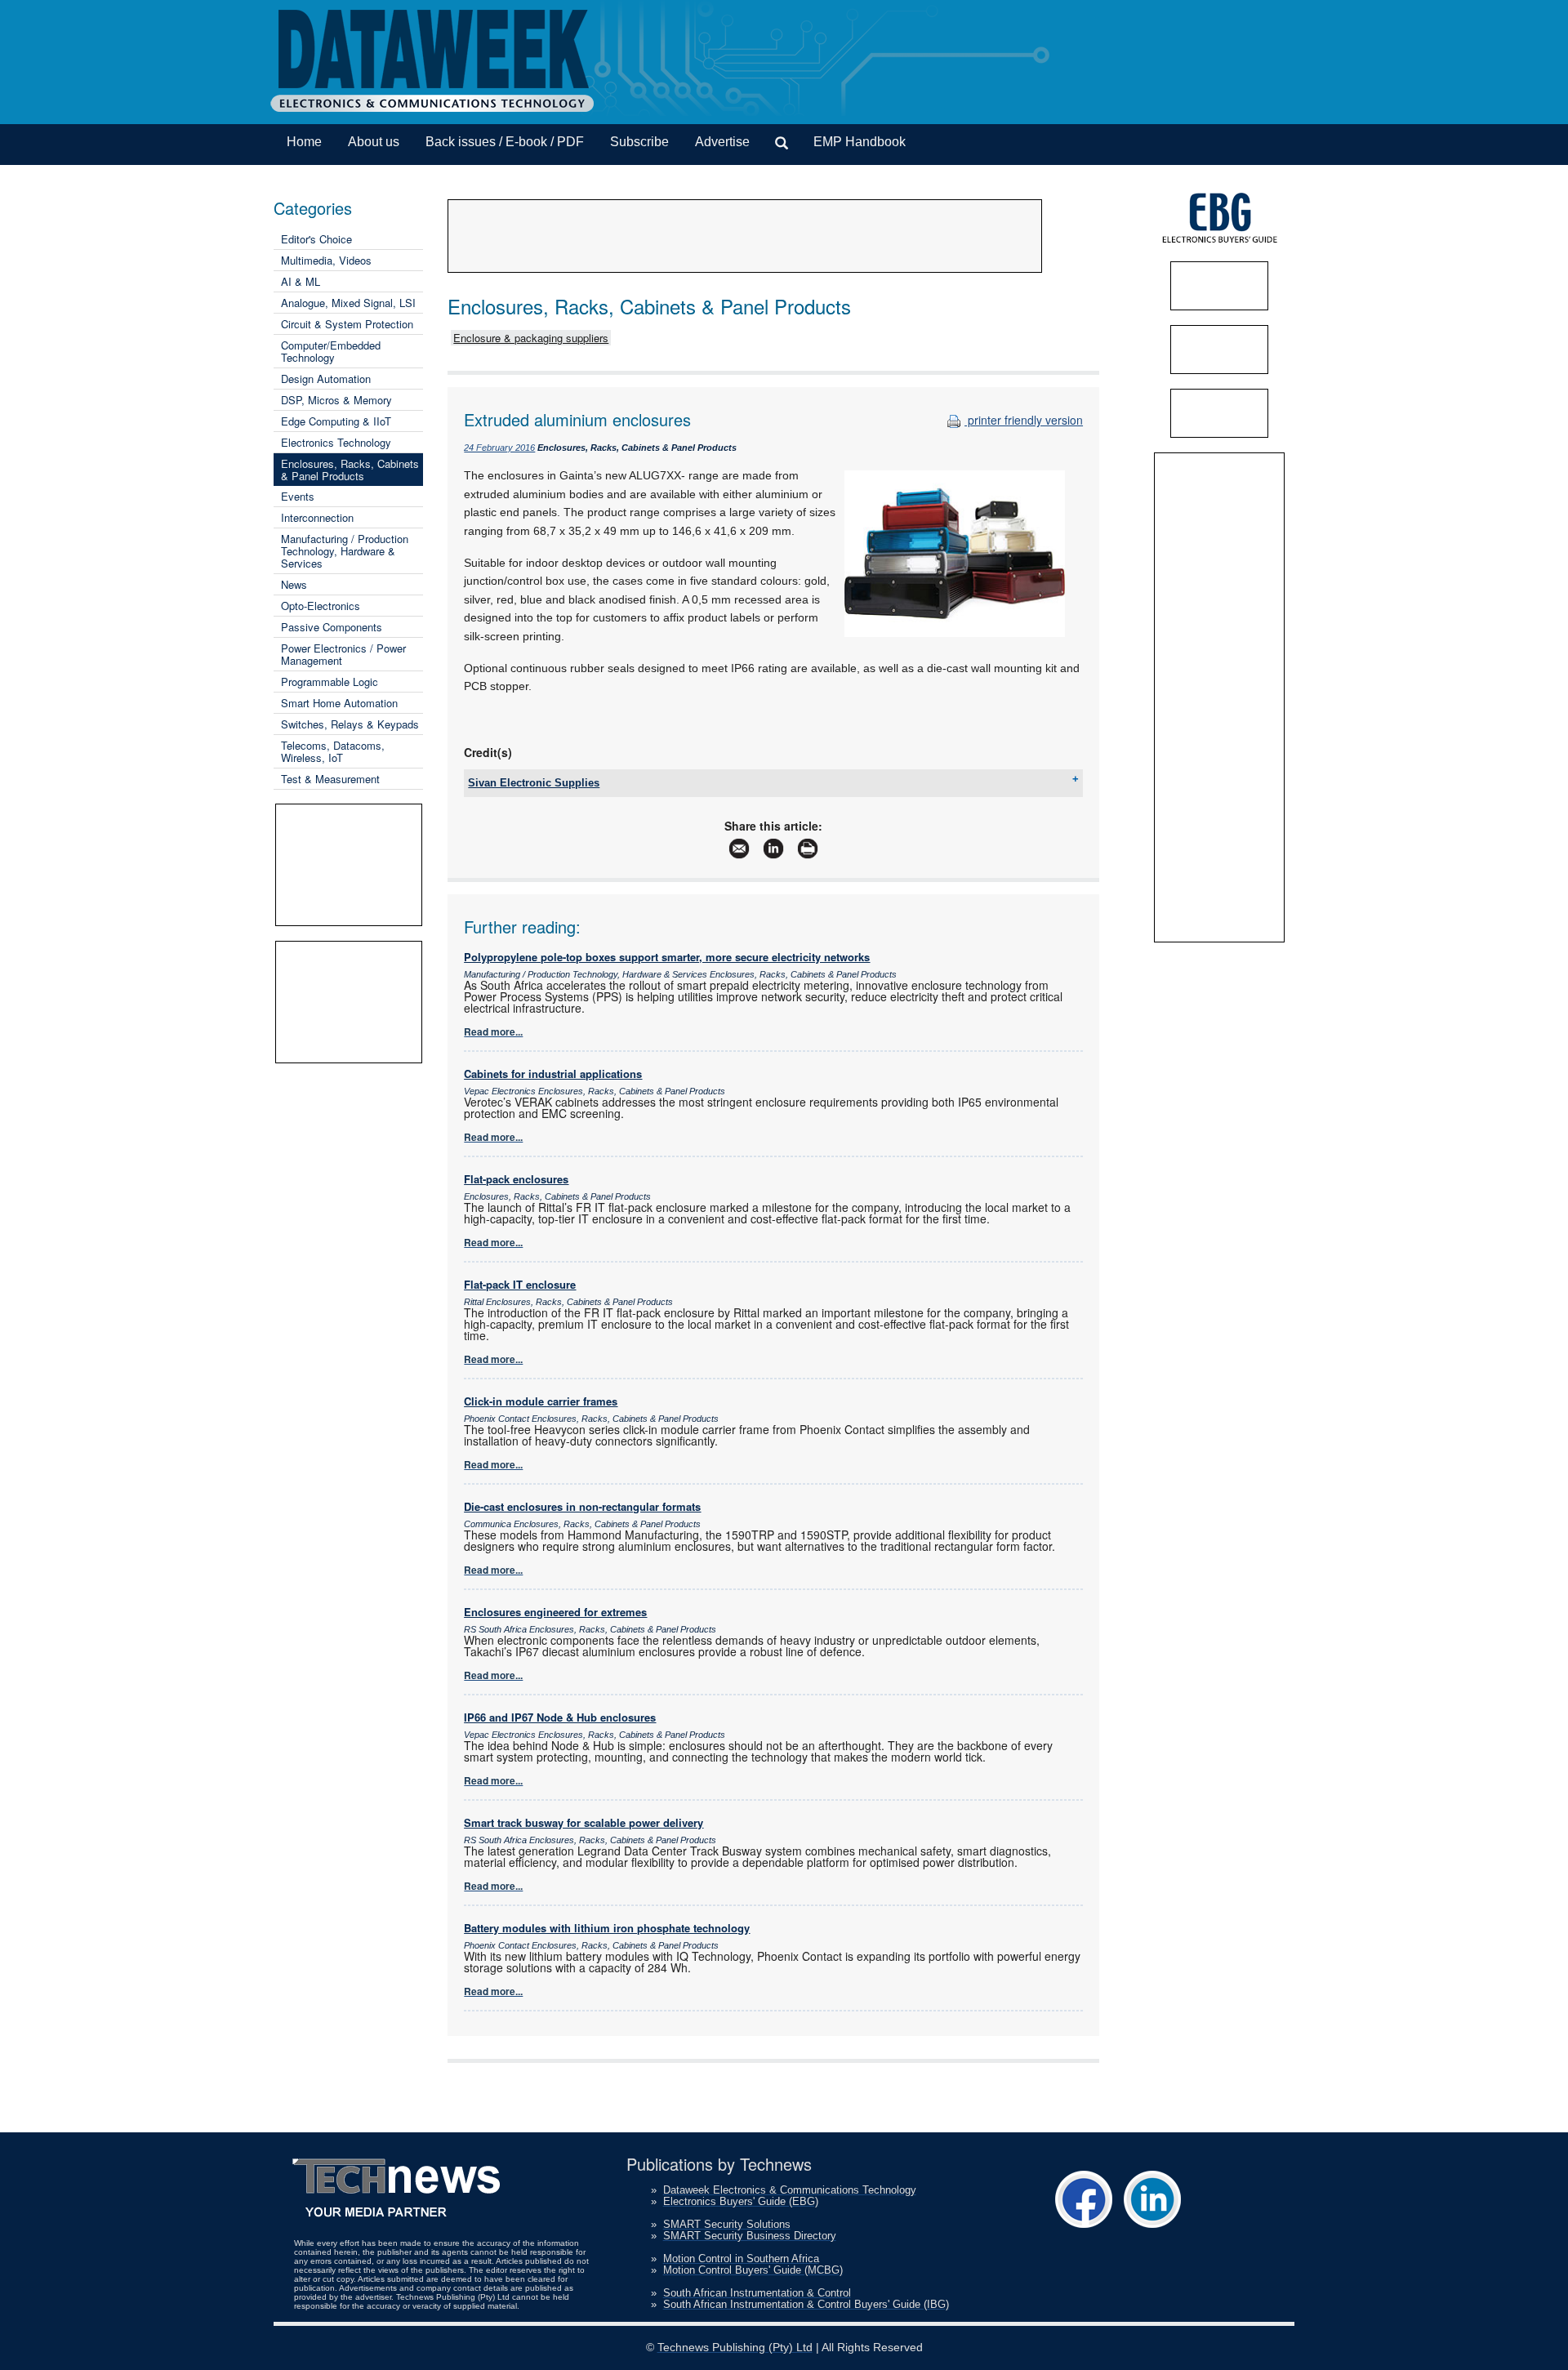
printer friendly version (1024, 420)
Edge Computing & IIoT (336, 421)
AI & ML (301, 281)
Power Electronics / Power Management (343, 654)
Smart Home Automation (339, 703)
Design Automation (326, 379)
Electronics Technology (336, 442)
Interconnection (317, 517)
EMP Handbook (860, 142)
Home (304, 142)
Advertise (722, 142)
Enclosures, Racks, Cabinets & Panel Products (350, 470)
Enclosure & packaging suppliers (531, 338)
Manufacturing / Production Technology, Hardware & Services (345, 551)
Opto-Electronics (321, 606)
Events (298, 496)
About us (374, 142)
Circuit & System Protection (347, 324)
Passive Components (332, 627)
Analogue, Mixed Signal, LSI (348, 303)
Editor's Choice (316, 239)
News (294, 584)
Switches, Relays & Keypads (350, 724)
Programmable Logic (330, 682)
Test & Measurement (330, 779)
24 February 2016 (499, 448)
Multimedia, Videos (326, 260)
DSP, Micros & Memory (336, 400)
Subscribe (639, 142)
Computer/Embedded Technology (331, 351)
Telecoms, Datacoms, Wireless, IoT (333, 751)
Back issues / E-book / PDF (505, 142)
